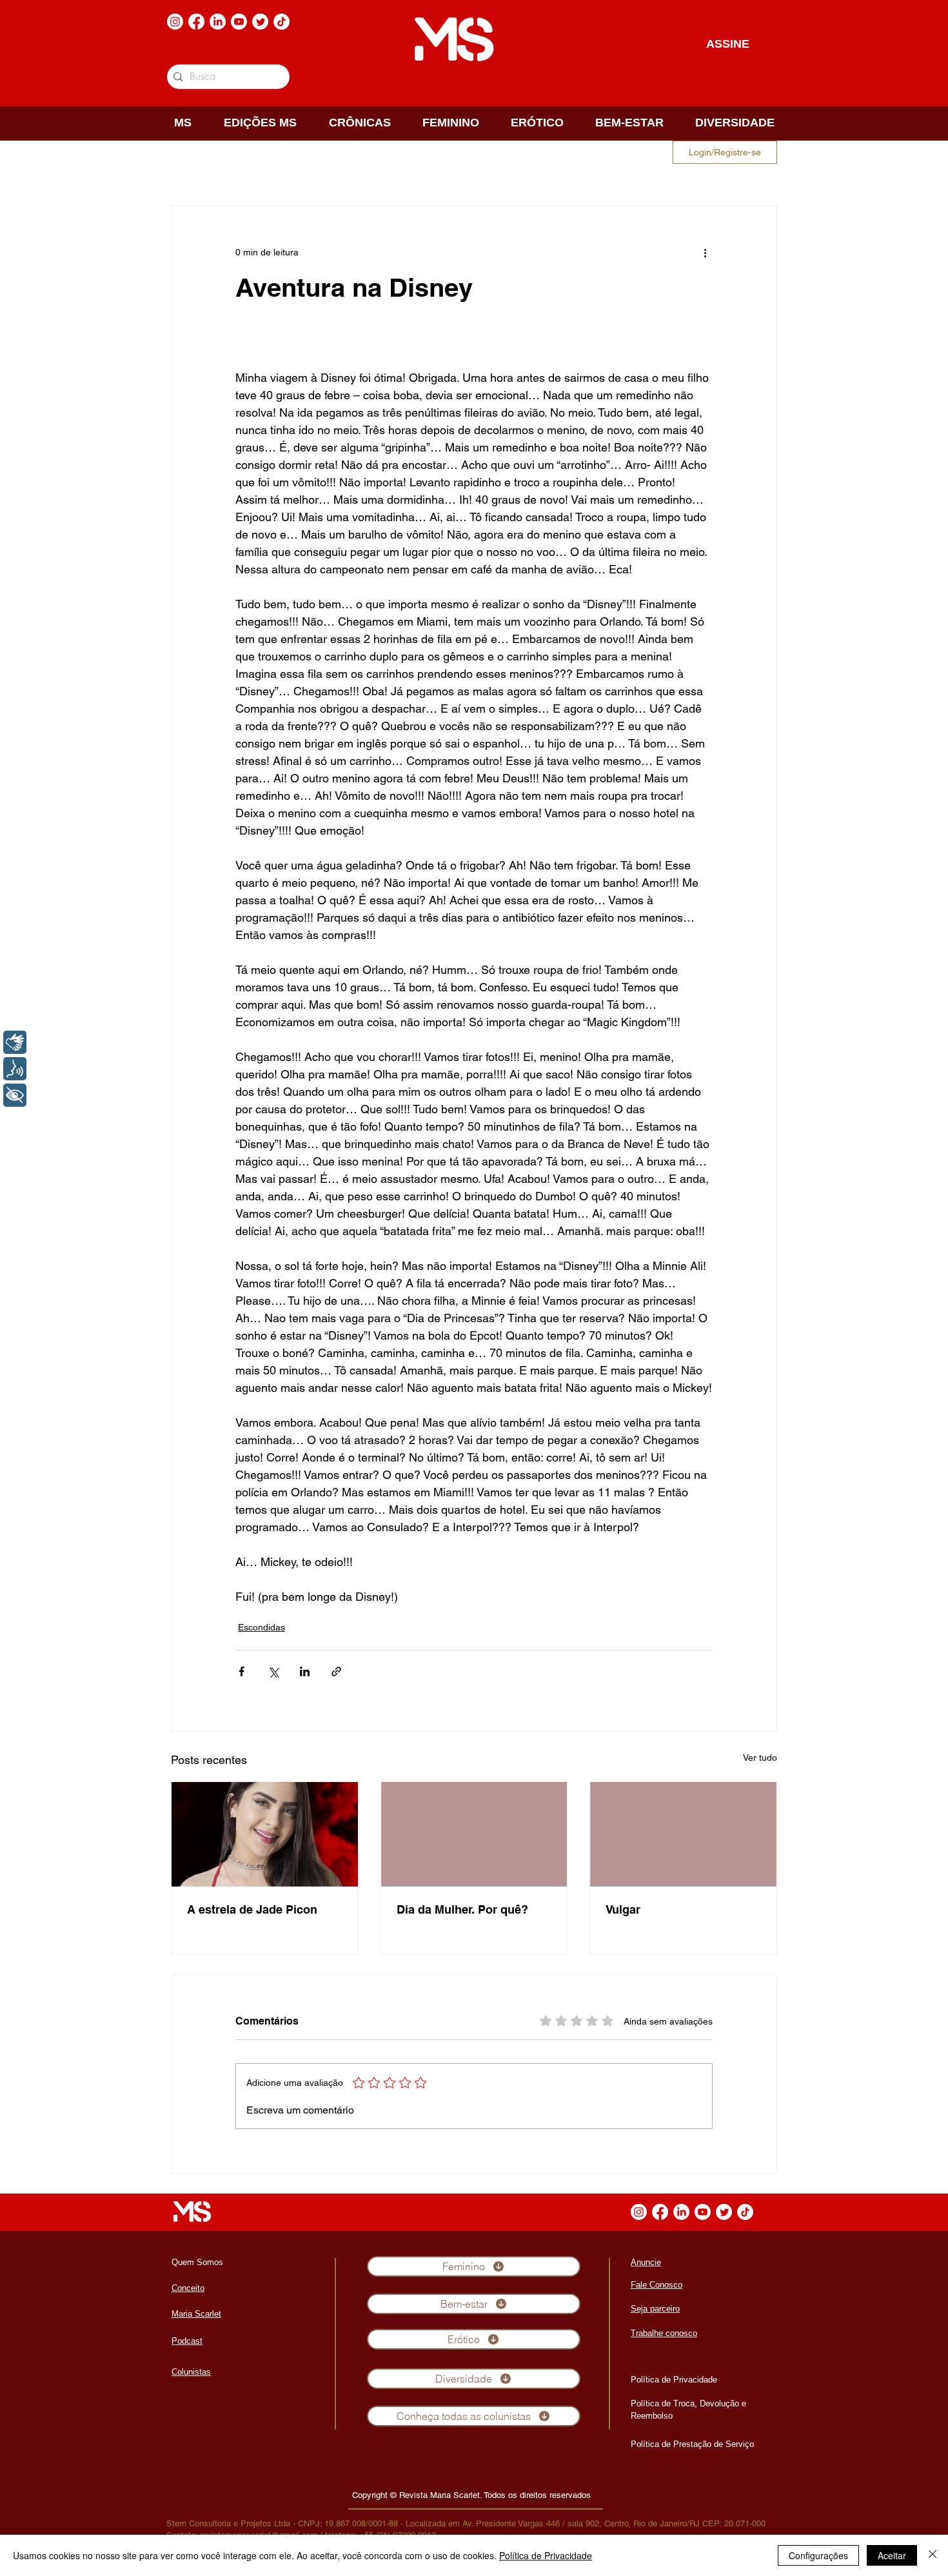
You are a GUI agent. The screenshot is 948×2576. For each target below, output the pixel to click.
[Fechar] (933, 2555)
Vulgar (623, 1909)
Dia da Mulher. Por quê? (462, 1909)
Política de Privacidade (546, 2555)
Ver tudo (760, 1758)
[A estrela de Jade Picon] (265, 1834)
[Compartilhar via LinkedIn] (305, 1671)
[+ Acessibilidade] (15, 1095)
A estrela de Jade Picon (252, 1909)
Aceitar (892, 2555)
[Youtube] (239, 22)
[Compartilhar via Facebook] (242, 1671)
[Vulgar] (683, 1834)
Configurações (818, 2555)
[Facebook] (196, 22)
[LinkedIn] (218, 22)
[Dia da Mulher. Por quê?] (474, 1834)
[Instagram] (175, 22)
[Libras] (15, 1042)
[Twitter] (260, 22)
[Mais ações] (705, 252)
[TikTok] (281, 22)
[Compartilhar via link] (336, 1671)
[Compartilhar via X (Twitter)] (273, 1671)
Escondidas (262, 1627)
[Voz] (15, 1069)
